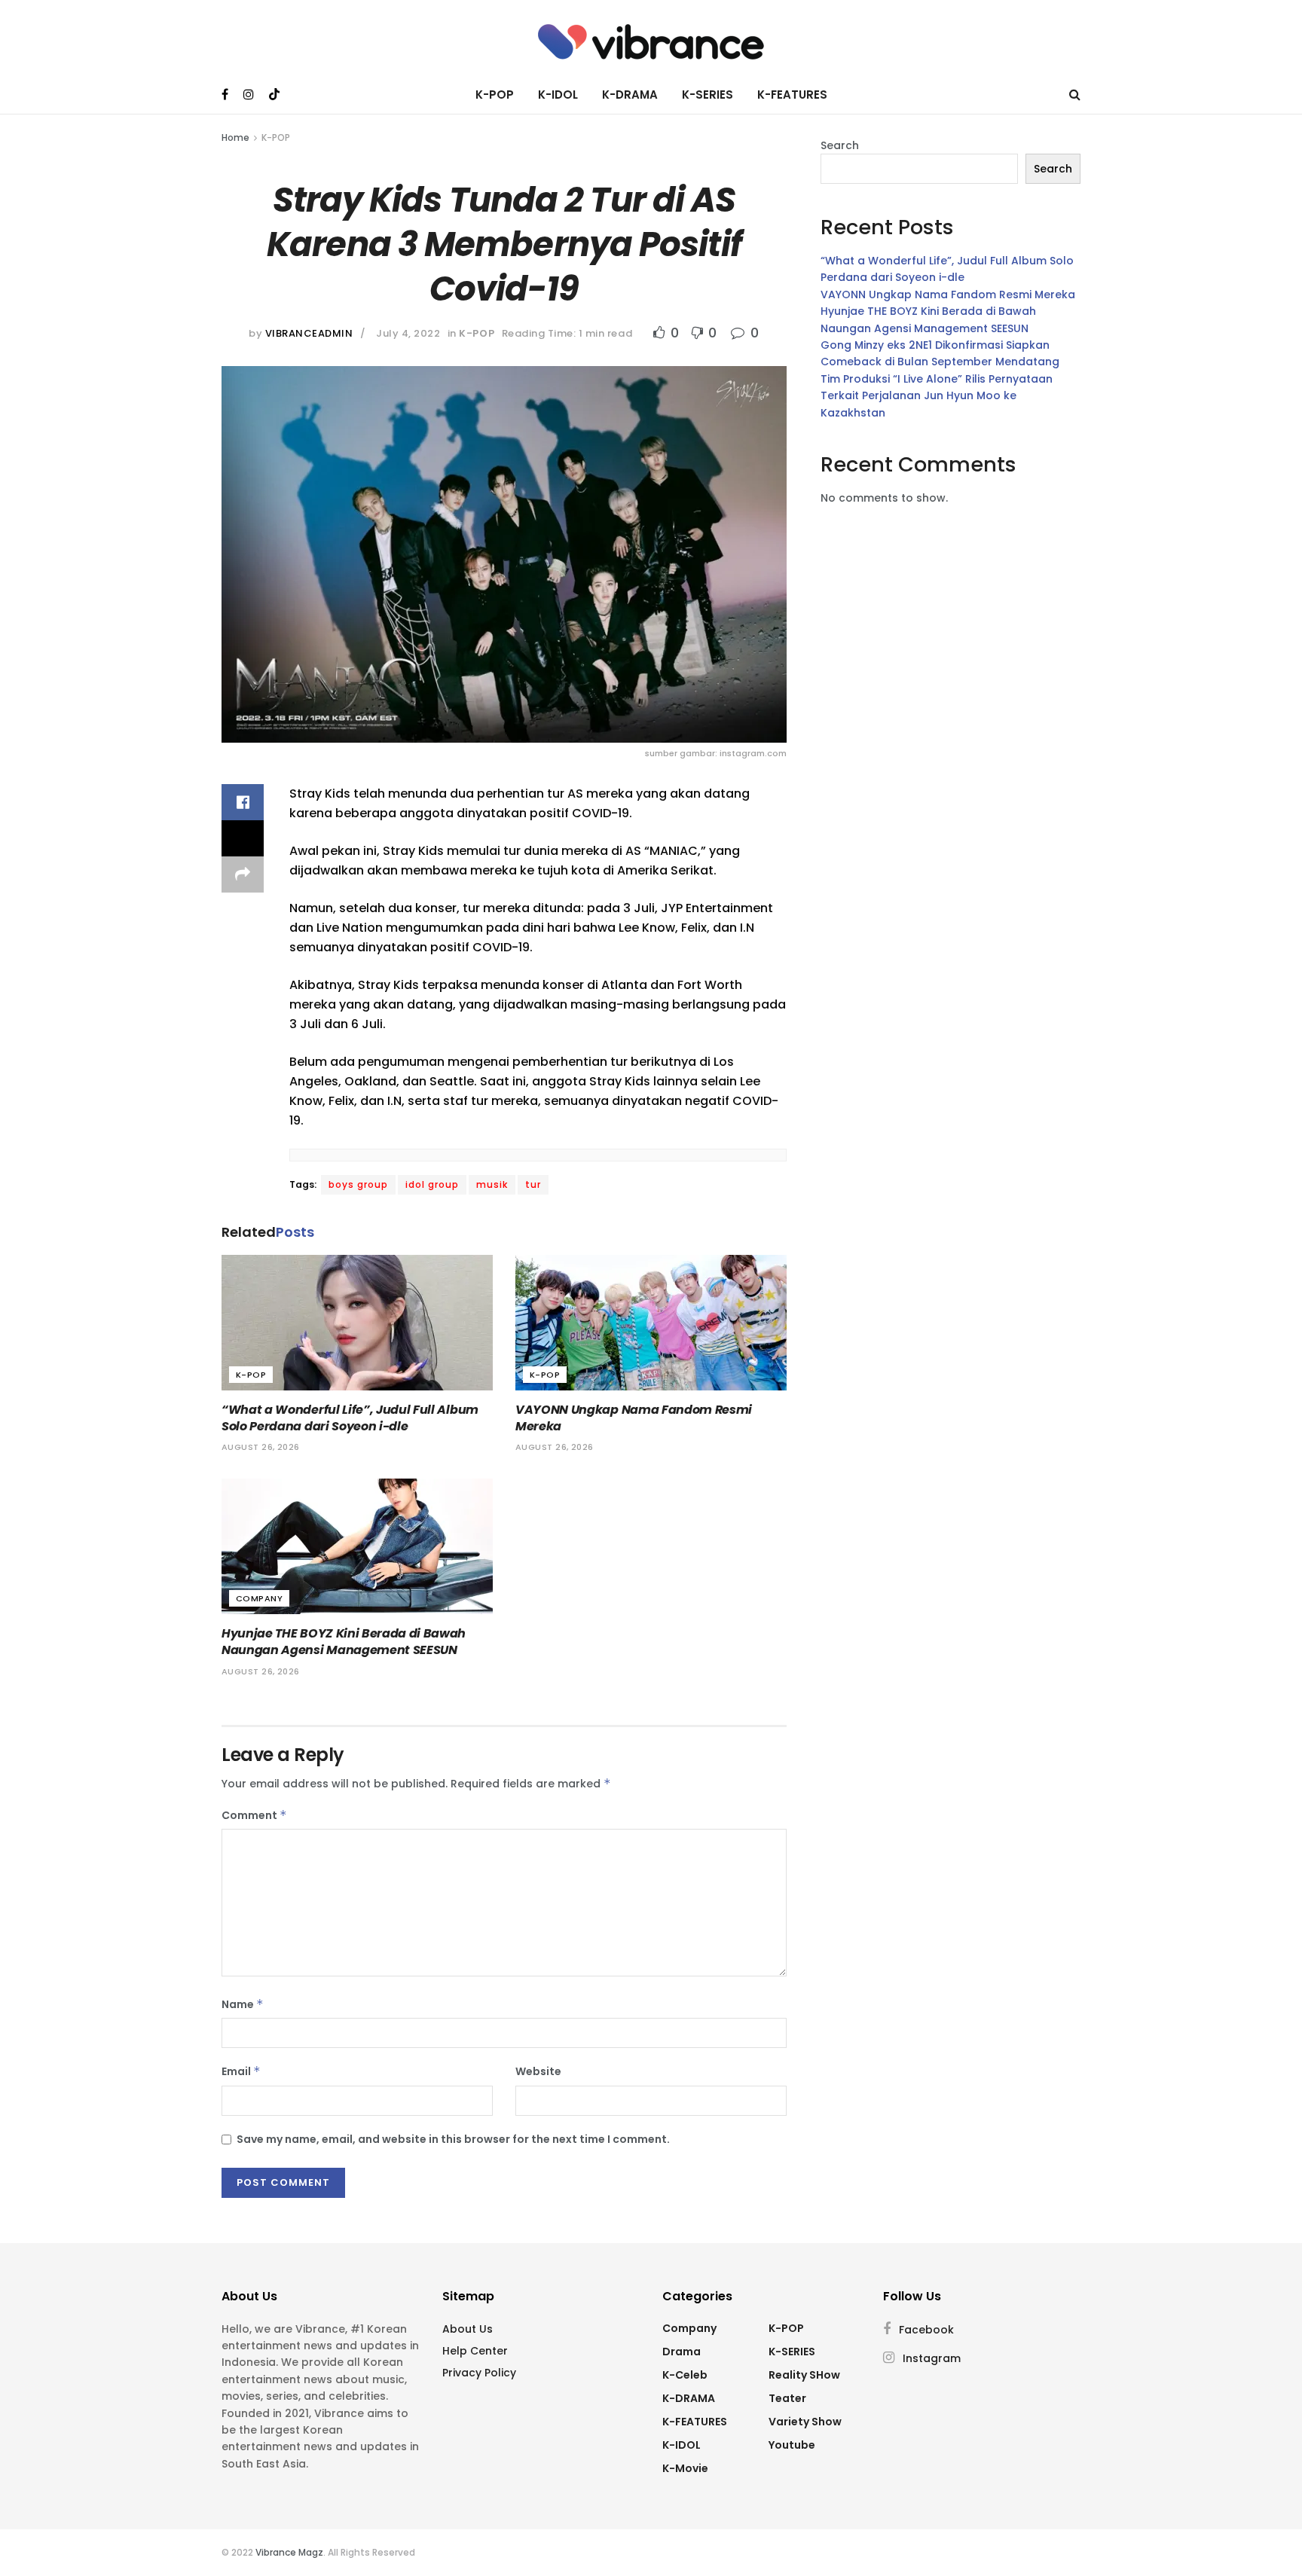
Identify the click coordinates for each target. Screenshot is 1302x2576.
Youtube (792, 2445)
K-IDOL (558, 95)
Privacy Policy (479, 2373)
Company (259, 1598)
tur (533, 1184)
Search (840, 145)
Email (241, 2071)
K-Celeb (685, 2375)
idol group (432, 1184)
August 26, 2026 (261, 1447)
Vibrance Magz (289, 2552)
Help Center (475, 2351)
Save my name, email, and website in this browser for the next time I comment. (453, 2139)
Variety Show (805, 2422)
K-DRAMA (630, 95)
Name (243, 2004)
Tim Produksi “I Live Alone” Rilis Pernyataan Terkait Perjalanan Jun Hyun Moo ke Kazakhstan (937, 396)
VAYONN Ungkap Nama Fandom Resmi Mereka (634, 1418)
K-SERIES (708, 95)
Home (235, 137)
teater (787, 2398)
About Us (468, 2329)
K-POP (495, 95)
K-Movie (685, 2468)
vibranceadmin (309, 333)
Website (538, 2071)
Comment (254, 1815)
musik (492, 1184)
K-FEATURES (792, 95)
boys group (358, 1184)
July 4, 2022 (408, 333)
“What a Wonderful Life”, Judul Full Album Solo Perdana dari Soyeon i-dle (350, 1418)
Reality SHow (804, 2375)
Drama (682, 2352)
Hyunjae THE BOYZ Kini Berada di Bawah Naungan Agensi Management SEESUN (344, 1642)
